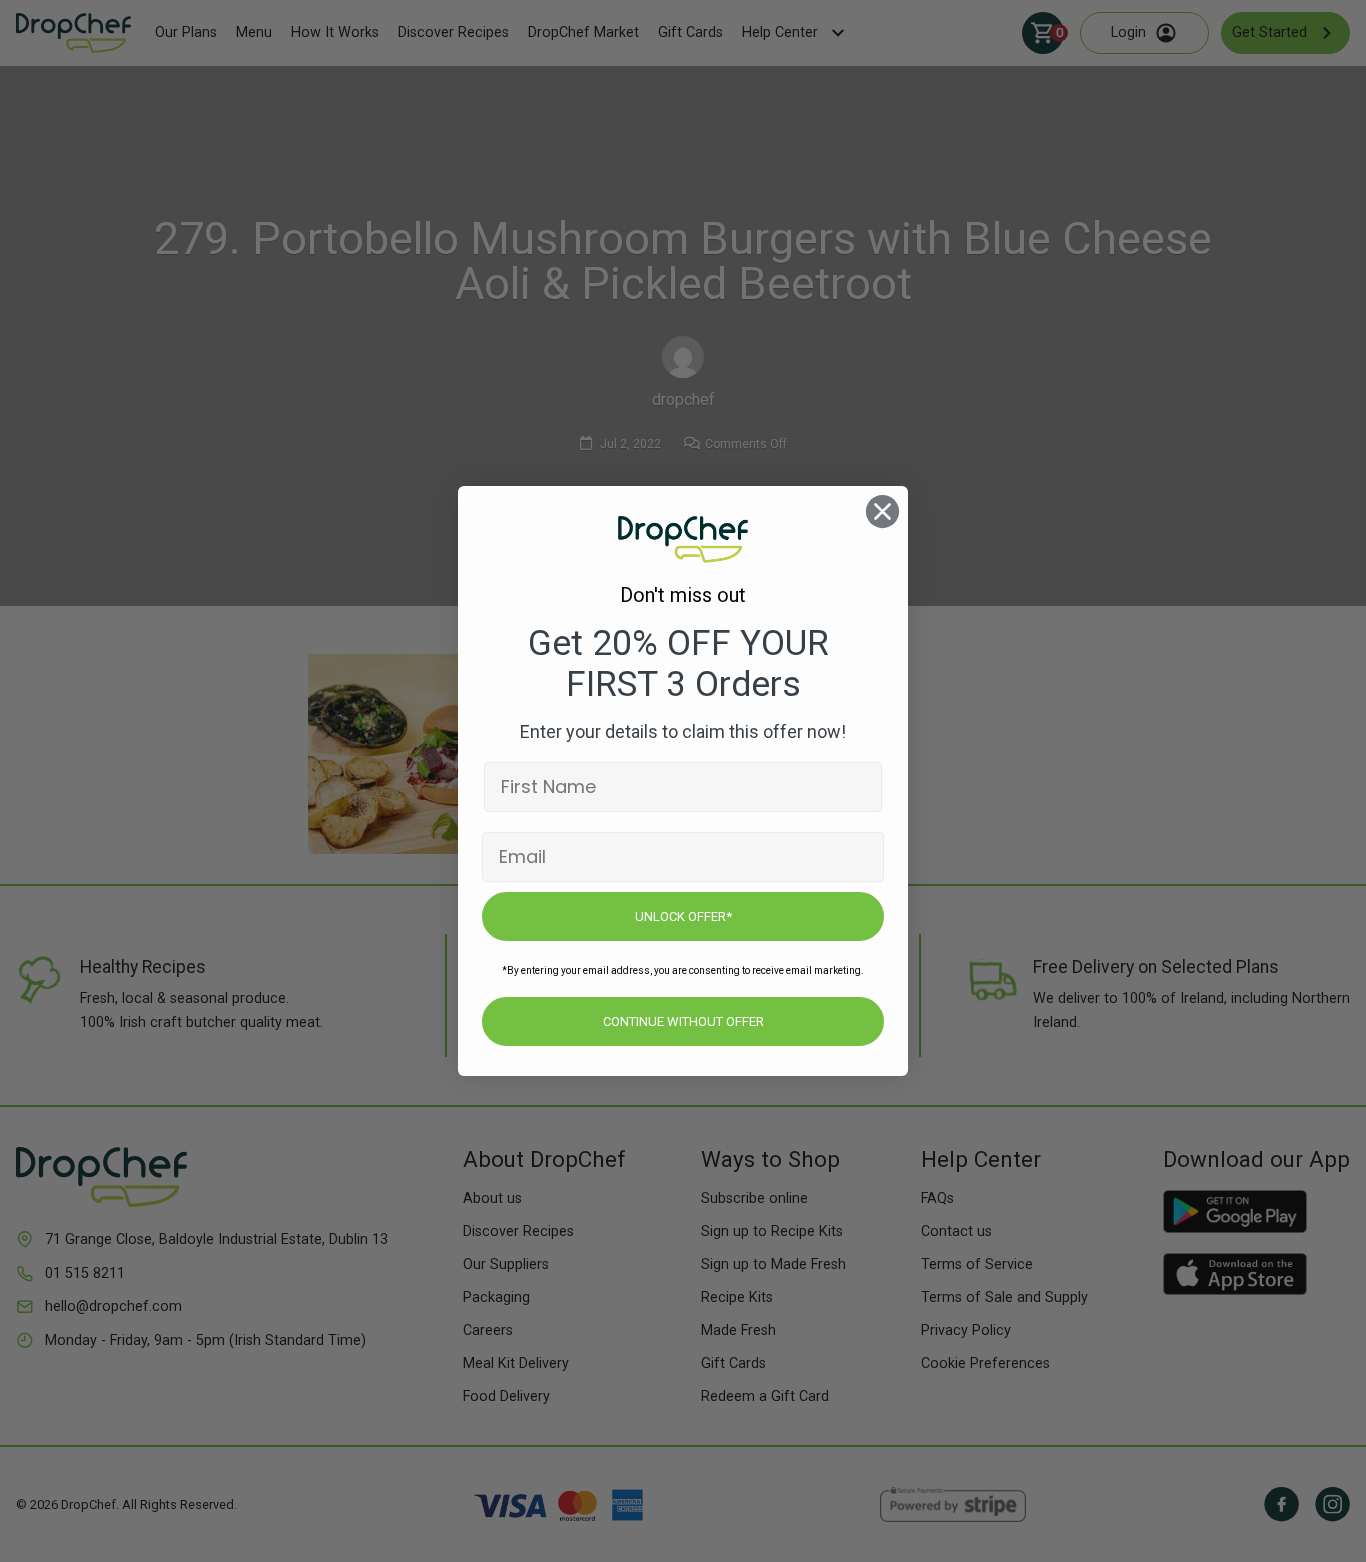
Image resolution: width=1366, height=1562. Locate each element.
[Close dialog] (882, 511)
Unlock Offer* (683, 916)
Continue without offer (683, 1021)
